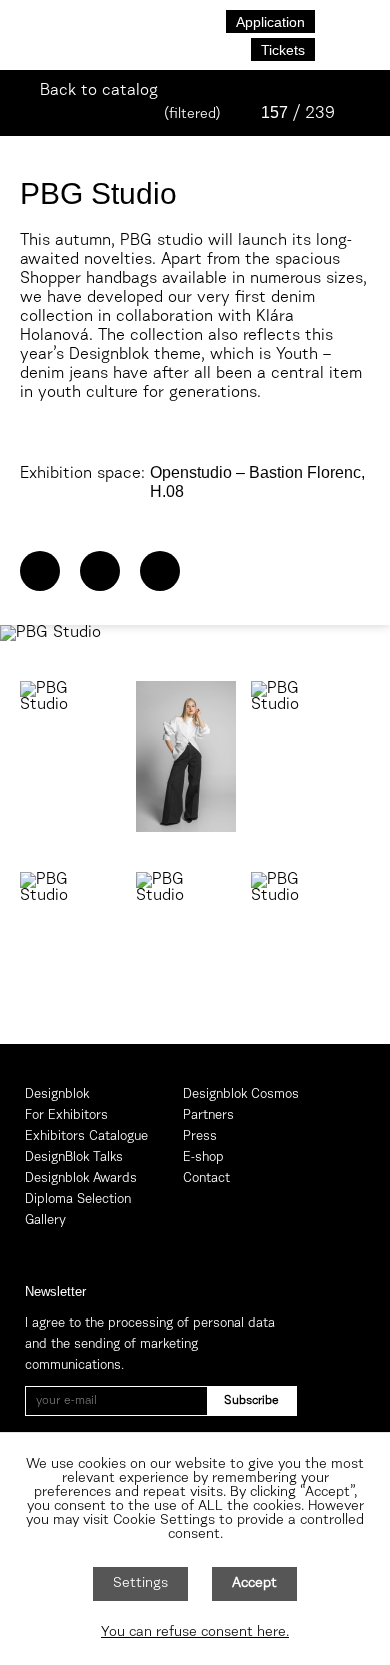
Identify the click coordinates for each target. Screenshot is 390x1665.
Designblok (57, 1094)
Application (270, 22)
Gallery (45, 1220)
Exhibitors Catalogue (86, 1136)
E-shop (203, 1157)
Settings (140, 1584)
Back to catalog (99, 91)
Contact (206, 1178)
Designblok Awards (81, 1178)
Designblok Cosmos (241, 1094)
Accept (254, 1584)
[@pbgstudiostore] (100, 571)
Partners (208, 1115)
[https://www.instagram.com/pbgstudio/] (160, 571)
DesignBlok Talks (74, 1157)
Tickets (283, 50)
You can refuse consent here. (195, 1633)
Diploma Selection (78, 1199)
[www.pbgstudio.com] (40, 571)
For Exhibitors (66, 1115)
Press (200, 1136)
